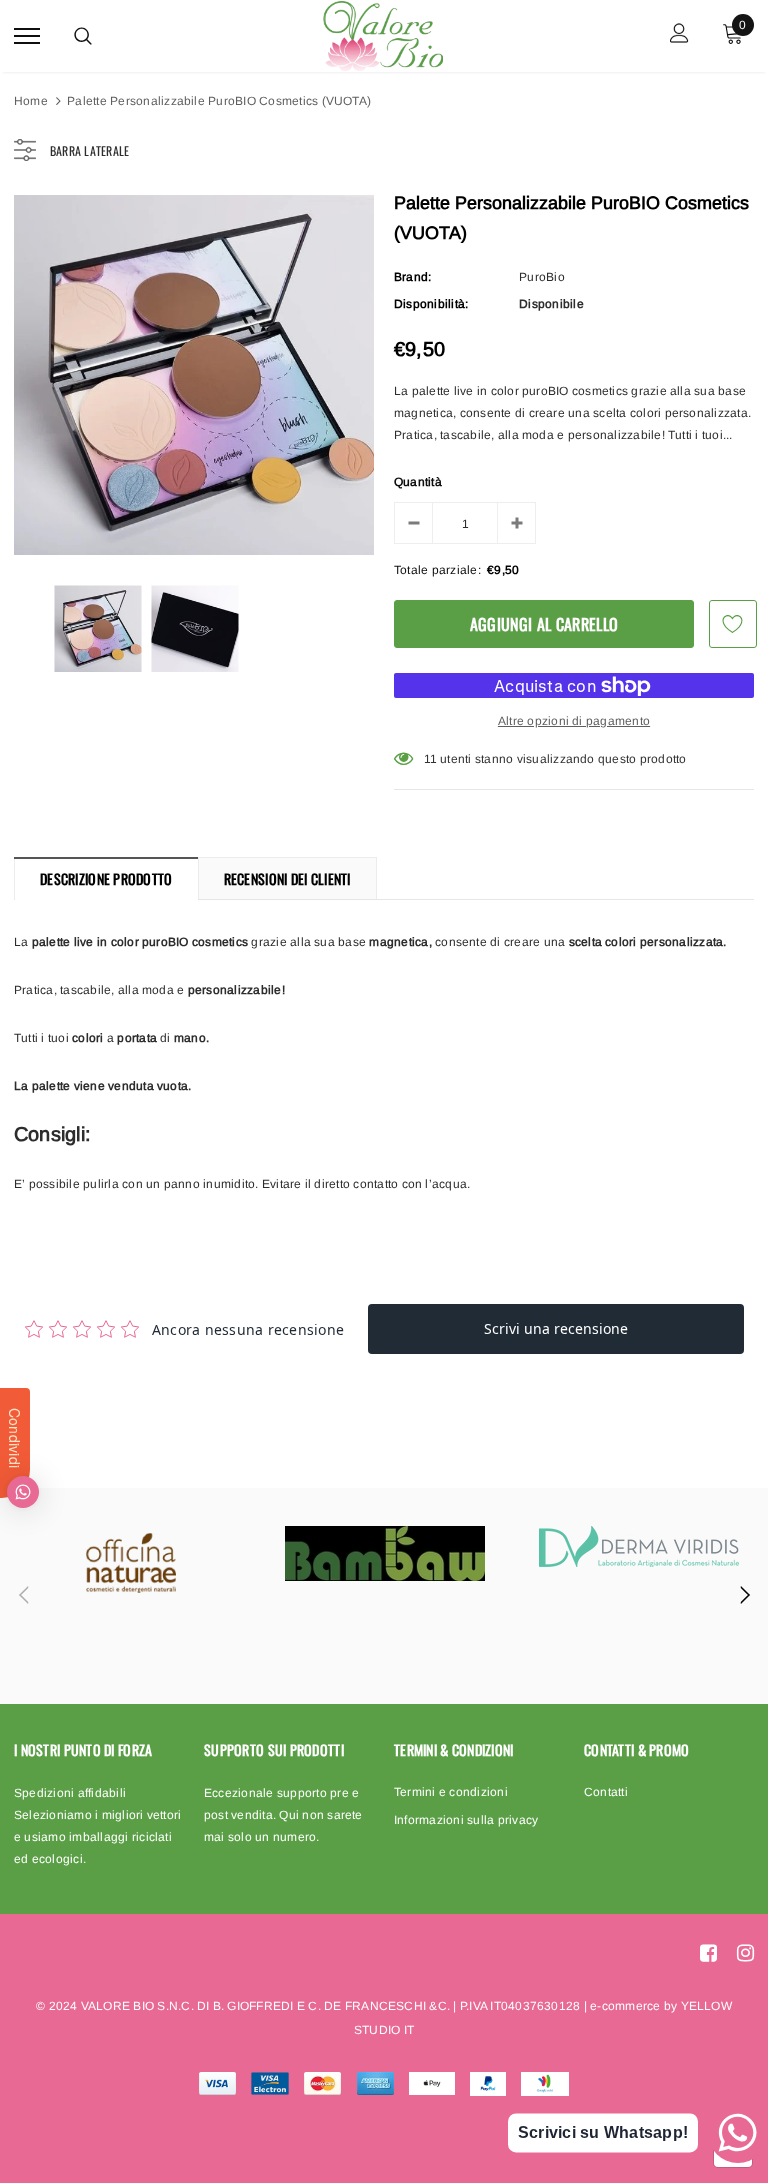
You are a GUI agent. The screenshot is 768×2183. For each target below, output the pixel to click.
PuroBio (542, 277)
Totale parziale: (437, 570)
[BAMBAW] (385, 1553)
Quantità (418, 482)
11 (430, 759)
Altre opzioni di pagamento (574, 721)
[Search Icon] (83, 36)
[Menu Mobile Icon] (27, 35)
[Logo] (382, 33)
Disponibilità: (431, 304)
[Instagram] (745, 1953)
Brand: (412, 277)
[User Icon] (679, 35)
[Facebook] (708, 1953)
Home (31, 101)
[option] (194, 375)
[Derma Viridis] (639, 1546)
